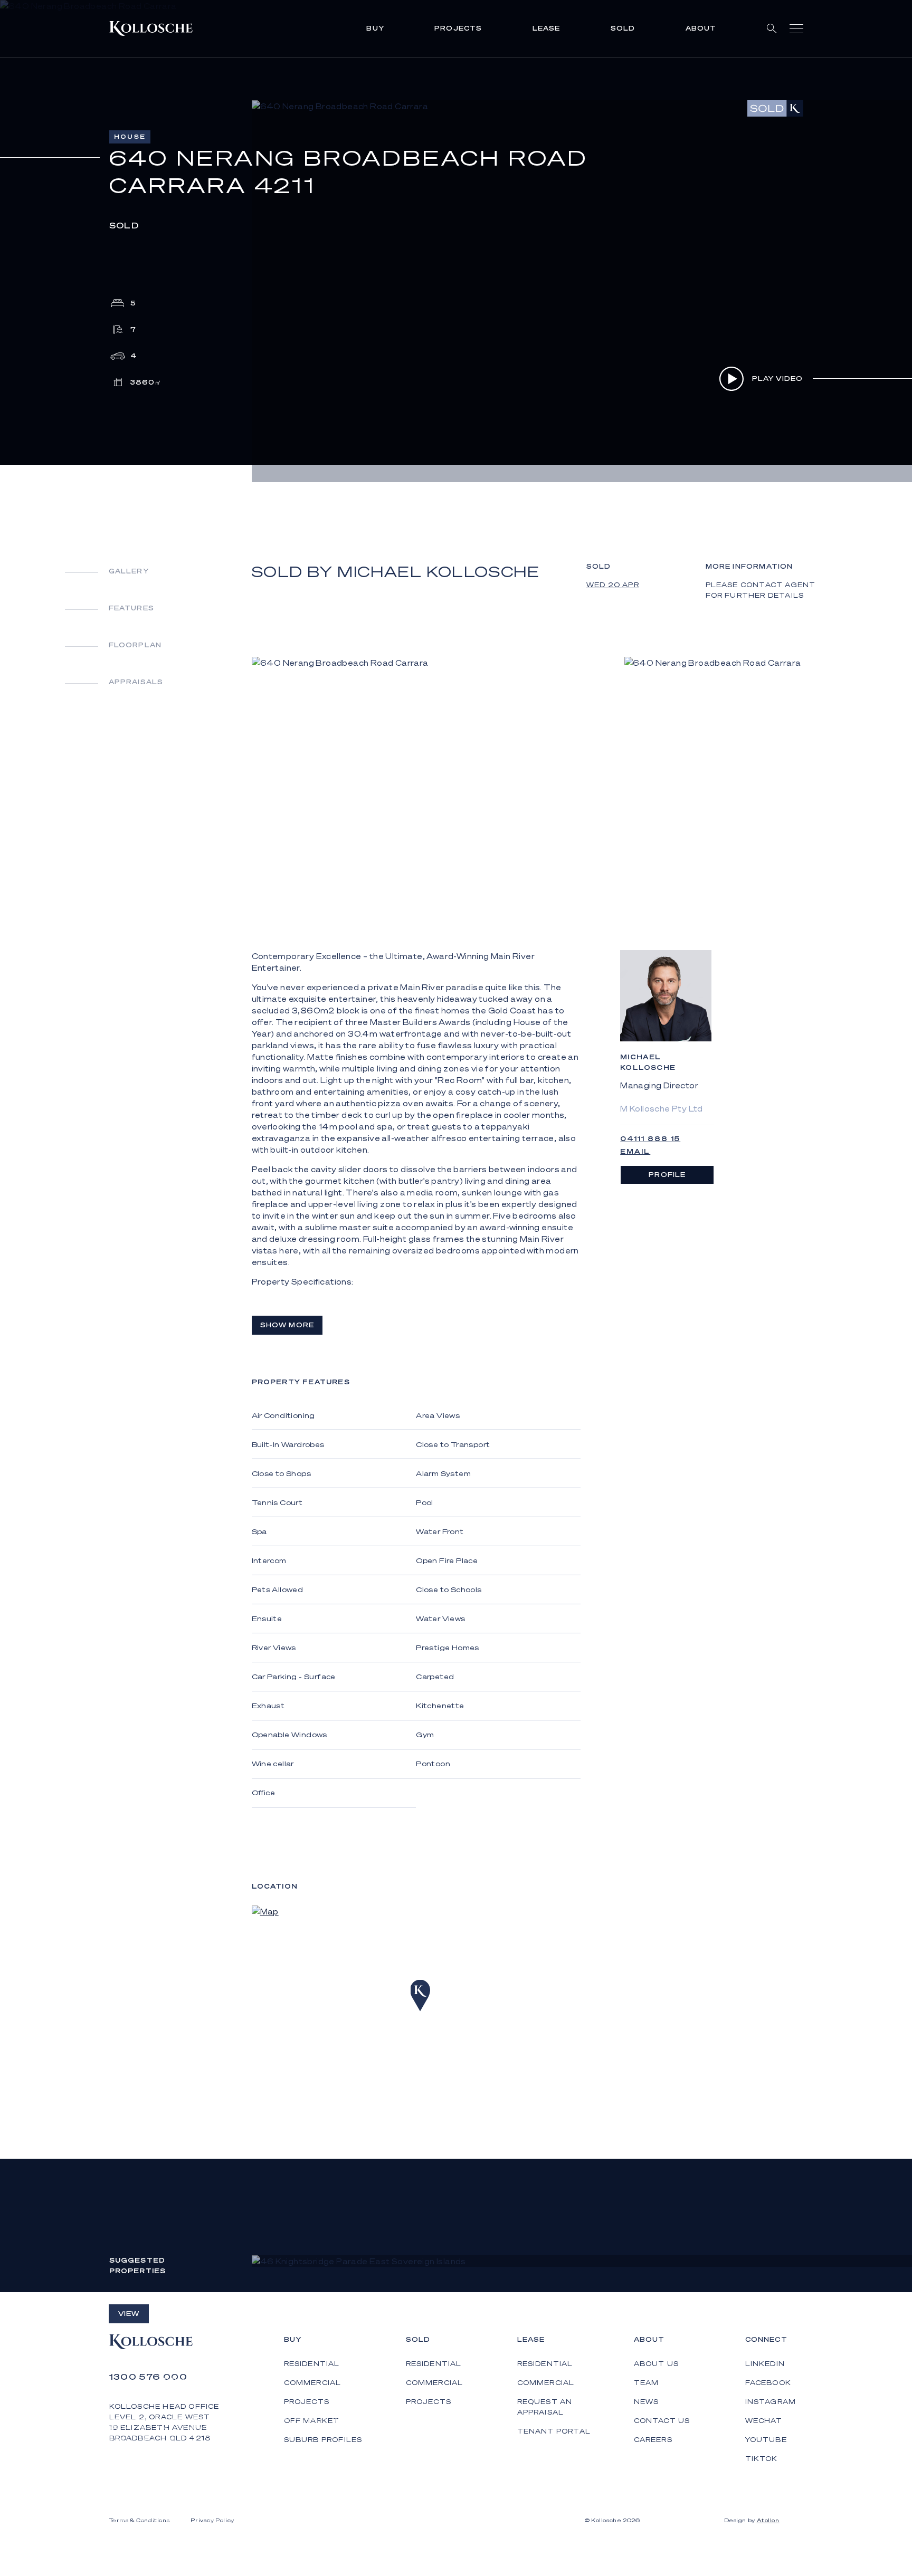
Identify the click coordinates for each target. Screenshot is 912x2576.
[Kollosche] (151, 28)
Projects (458, 28)
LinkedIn (765, 2364)
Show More (287, 1325)
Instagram (771, 2402)
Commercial (435, 2383)
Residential (434, 2364)
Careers (653, 2440)
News (647, 2402)
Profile (667, 1175)
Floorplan (135, 645)
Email (635, 1151)
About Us (657, 2364)
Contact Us (662, 2421)
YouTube (766, 2440)
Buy (375, 28)
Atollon (768, 2520)
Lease (547, 28)
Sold (623, 28)
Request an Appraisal (545, 2407)
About (701, 28)
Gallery (129, 571)
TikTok (762, 2459)
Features (132, 608)
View (129, 2314)
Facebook (768, 2383)
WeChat (764, 2421)
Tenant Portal (554, 2431)
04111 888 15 (650, 1139)
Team (647, 2383)
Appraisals (136, 682)
